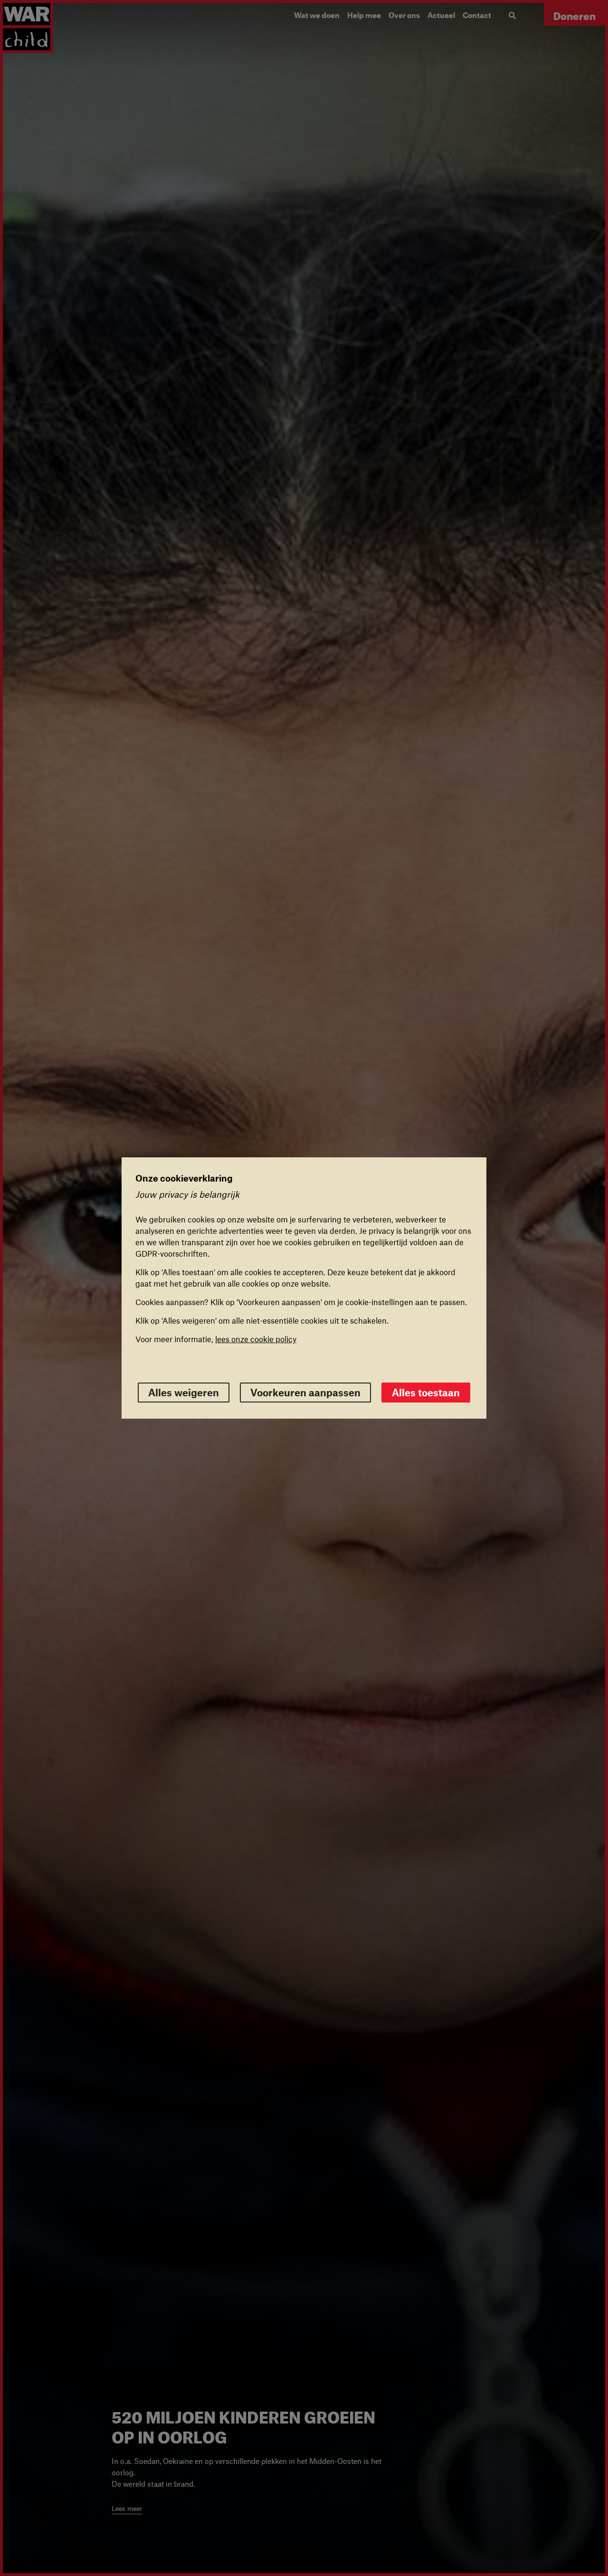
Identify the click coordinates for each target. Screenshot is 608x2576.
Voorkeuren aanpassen (305, 1392)
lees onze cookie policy (256, 1339)
